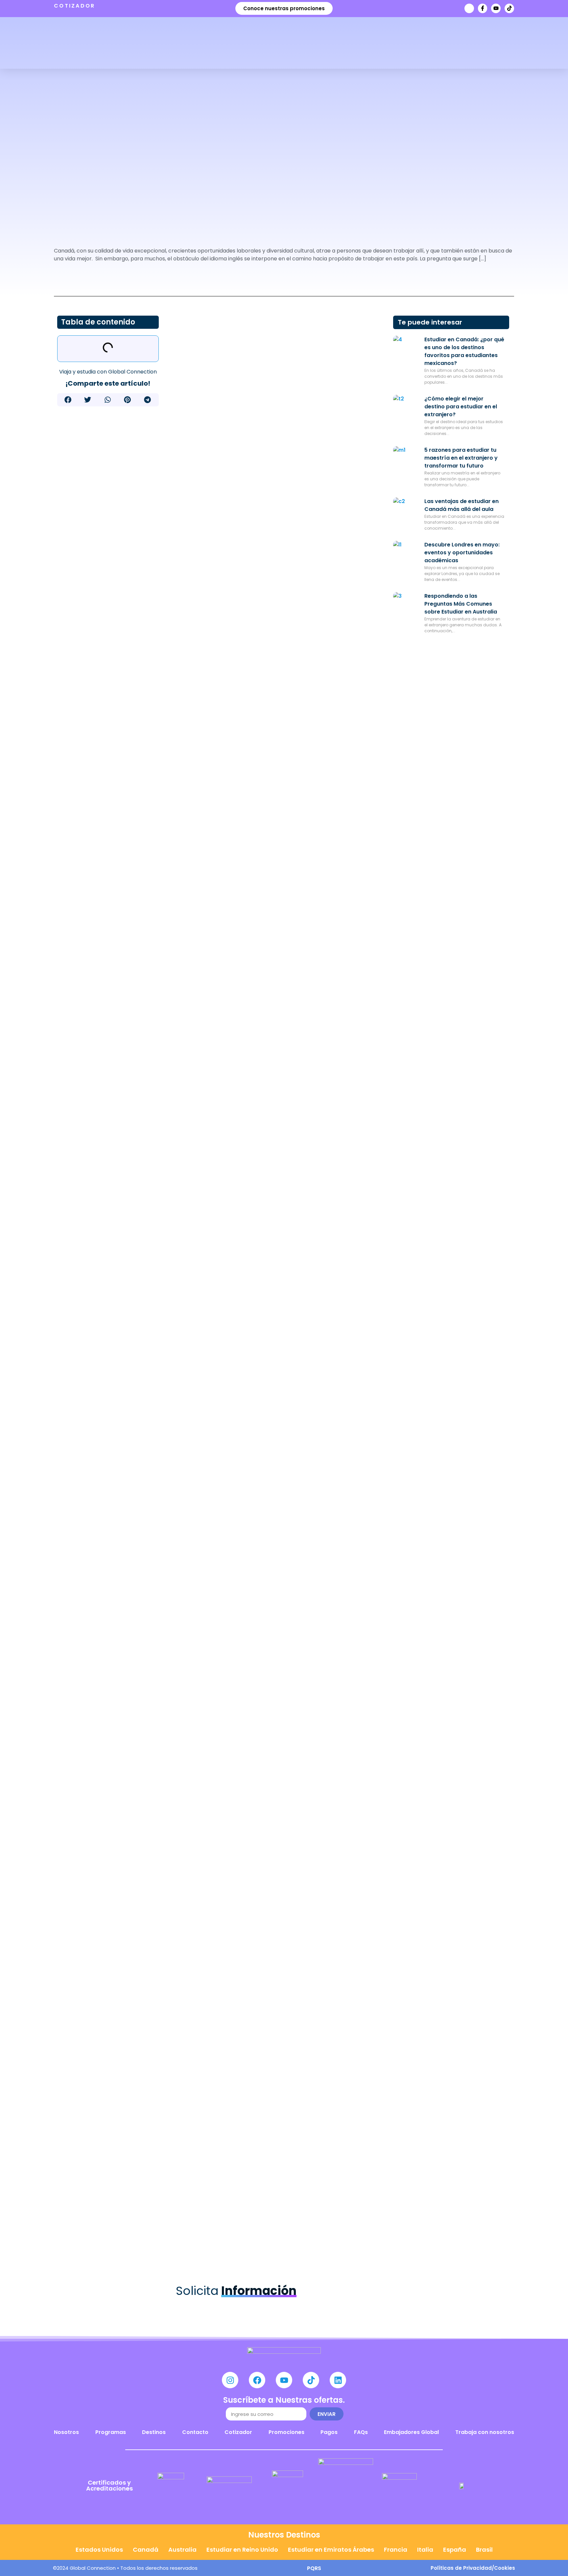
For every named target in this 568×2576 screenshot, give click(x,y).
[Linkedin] (338, 2380)
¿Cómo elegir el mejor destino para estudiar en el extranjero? (461, 407)
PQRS (314, 2568)
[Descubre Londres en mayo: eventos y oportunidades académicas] (406, 554)
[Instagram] (230, 2380)
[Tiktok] (509, 8)
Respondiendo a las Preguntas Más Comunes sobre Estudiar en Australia (461, 604)
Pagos (329, 2432)
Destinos (154, 2432)
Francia (396, 2550)
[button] (68, 400)
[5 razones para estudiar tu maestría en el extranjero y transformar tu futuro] (406, 459)
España (455, 2550)
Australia (182, 2550)
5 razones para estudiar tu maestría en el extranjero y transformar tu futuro (461, 458)
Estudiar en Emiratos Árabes (331, 2550)
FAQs (361, 2432)
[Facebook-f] (483, 8)
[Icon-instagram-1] (469, 8)
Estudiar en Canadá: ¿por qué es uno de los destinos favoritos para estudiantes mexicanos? (464, 351)
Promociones (286, 2432)
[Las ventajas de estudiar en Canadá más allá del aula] (406, 511)
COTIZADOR (75, 6)
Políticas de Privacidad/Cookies (473, 2568)
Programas (111, 2432)
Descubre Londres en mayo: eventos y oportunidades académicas (462, 553)
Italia (425, 2550)
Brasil (484, 2550)
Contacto (195, 2432)
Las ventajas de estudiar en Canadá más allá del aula (461, 505)
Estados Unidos (99, 2550)
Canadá (146, 2550)
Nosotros (66, 2432)
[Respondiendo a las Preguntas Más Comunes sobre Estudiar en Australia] (406, 605)
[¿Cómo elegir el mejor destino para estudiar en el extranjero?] (406, 408)
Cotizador (238, 2432)
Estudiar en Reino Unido (242, 2550)
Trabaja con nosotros (485, 2432)
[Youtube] (496, 8)
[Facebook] (257, 2380)
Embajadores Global (411, 2432)
